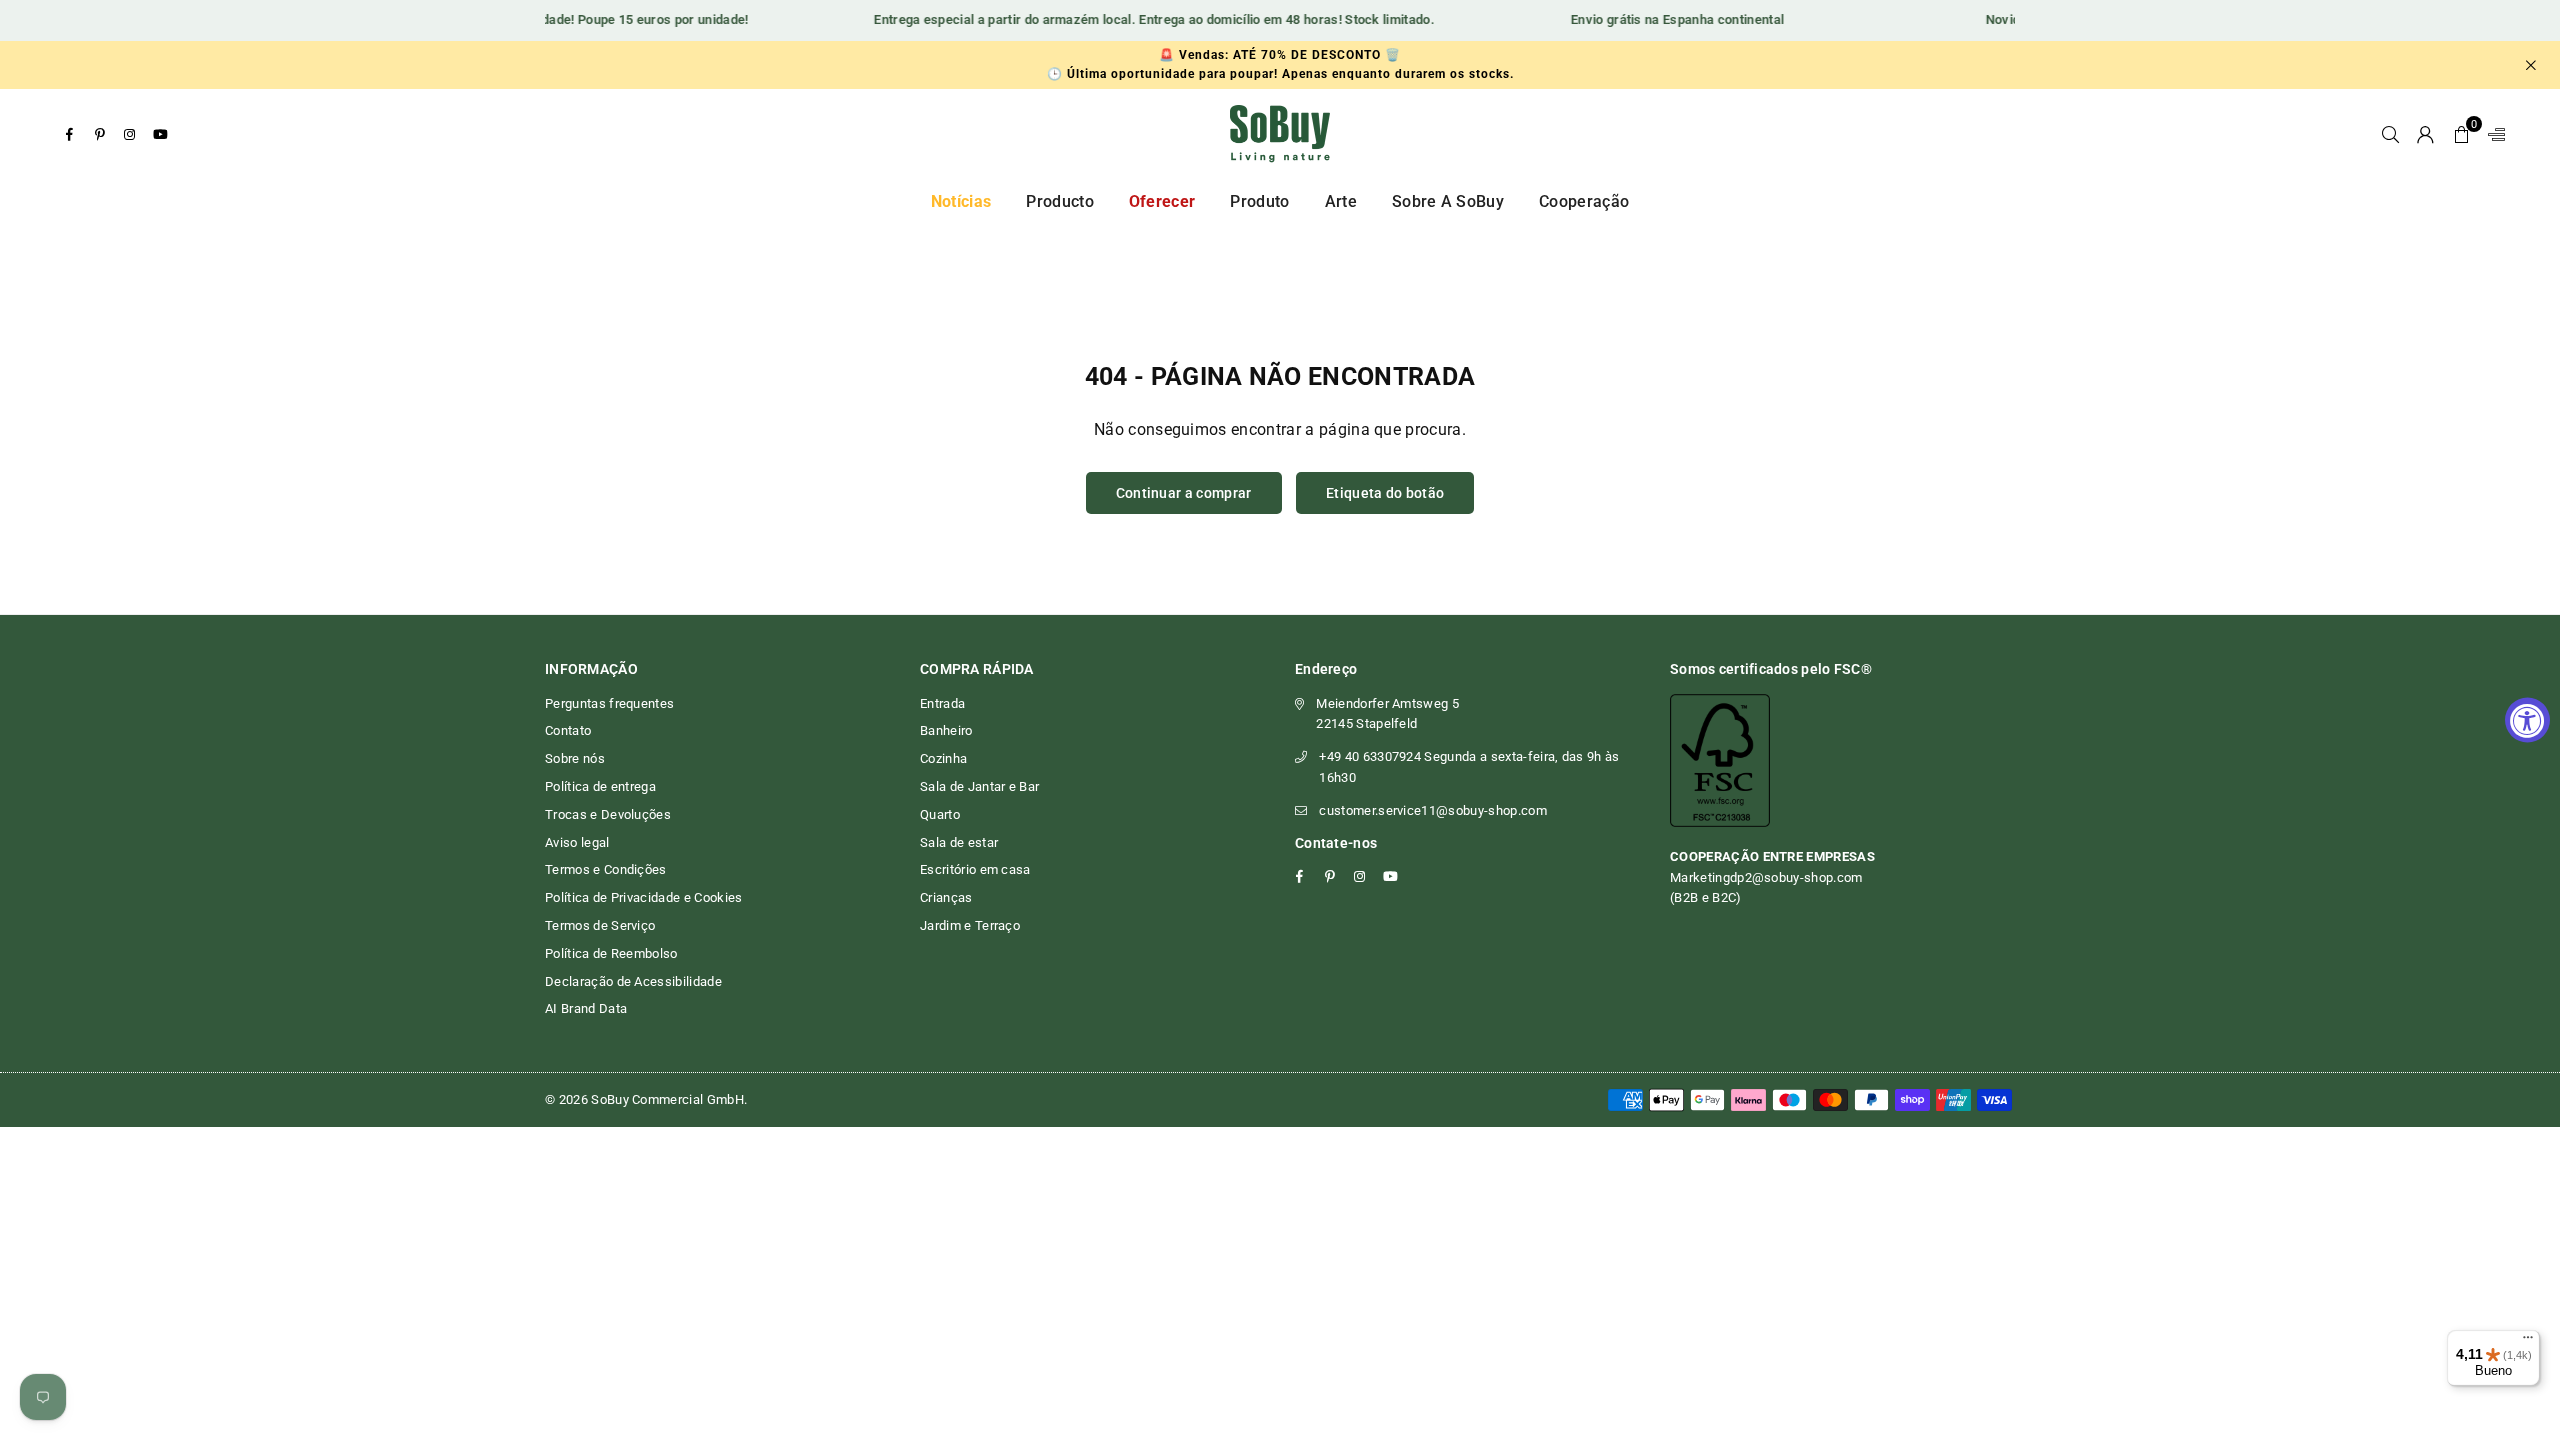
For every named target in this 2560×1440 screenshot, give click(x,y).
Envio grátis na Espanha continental (1657, 19)
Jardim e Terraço (970, 925)
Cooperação (1584, 201)
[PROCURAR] (2390, 134)
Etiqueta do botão (1385, 493)
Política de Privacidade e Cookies (644, 897)
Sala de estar (959, 842)
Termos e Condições (606, 869)
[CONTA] (2425, 134)
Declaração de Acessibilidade (633, 981)
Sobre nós (575, 758)
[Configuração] (2492, 134)
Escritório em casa (975, 869)
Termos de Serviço (600, 925)
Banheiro (946, 730)
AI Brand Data (586, 1008)
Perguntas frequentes (609, 703)
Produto (1259, 201)
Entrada (942, 703)
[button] (2461, 134)
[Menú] (2528, 1342)
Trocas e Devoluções (608, 814)
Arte (1341, 201)
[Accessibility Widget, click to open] (2527, 720)
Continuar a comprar (1184, 493)
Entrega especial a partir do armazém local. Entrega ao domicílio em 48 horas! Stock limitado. (1134, 19)
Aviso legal (577, 842)
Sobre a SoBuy (1448, 201)
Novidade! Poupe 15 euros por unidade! (612, 19)
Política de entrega (600, 786)
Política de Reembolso (611, 953)
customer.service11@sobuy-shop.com (1433, 810)
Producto (1060, 201)
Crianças (946, 897)
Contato (568, 730)
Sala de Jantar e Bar (979, 786)
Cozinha (943, 758)
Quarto (940, 814)
